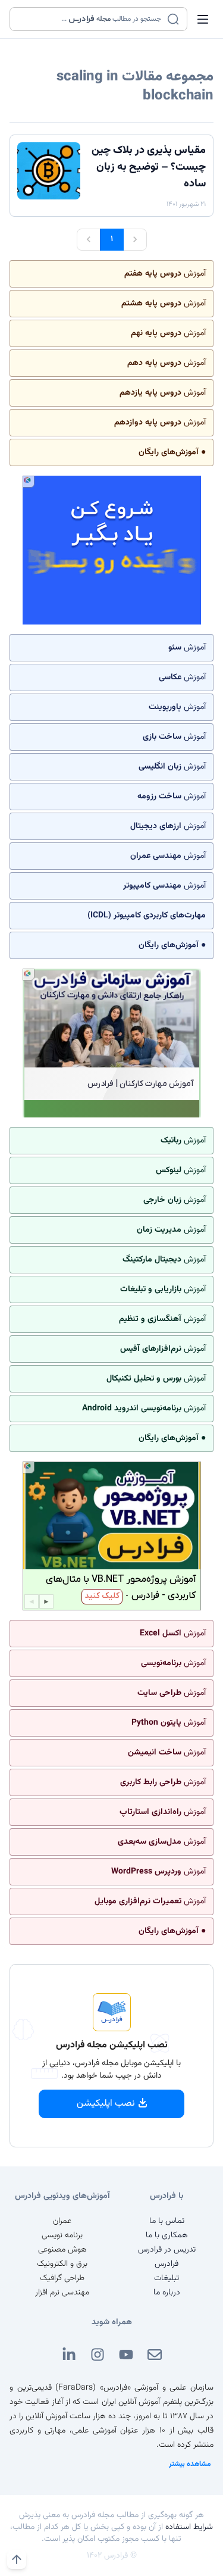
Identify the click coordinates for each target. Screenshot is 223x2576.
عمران (62, 2221)
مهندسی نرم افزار (62, 2293)
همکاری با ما (167, 2235)
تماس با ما (167, 2221)
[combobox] (91, 19)
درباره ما (167, 2293)
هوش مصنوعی (62, 2250)
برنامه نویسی (62, 2235)
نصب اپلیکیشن (106, 2104)
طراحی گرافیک (62, 2278)
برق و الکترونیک (62, 2264)
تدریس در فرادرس (167, 2250)
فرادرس (167, 2264)
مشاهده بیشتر (190, 2464)
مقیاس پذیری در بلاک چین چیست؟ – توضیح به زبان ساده (149, 167)
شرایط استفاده (189, 2527)
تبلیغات (167, 2278)
